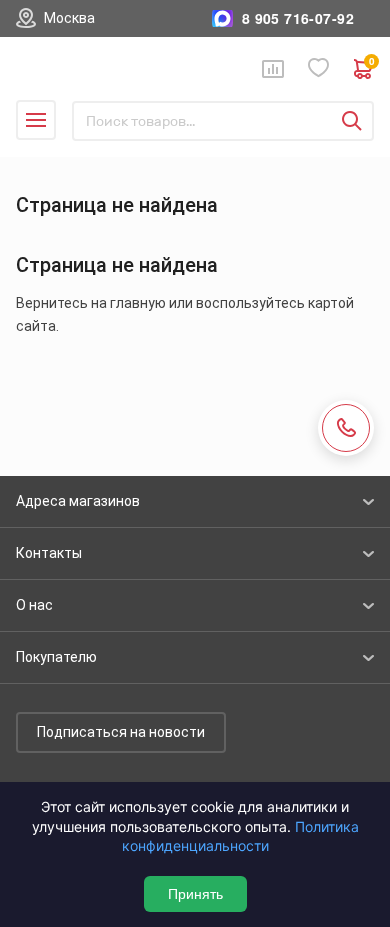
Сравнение (273, 69)
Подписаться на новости (121, 732)
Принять (195, 894)
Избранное (319, 68)
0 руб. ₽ (371, 63)
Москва (69, 18)
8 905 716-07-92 (298, 18)
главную (138, 303)
